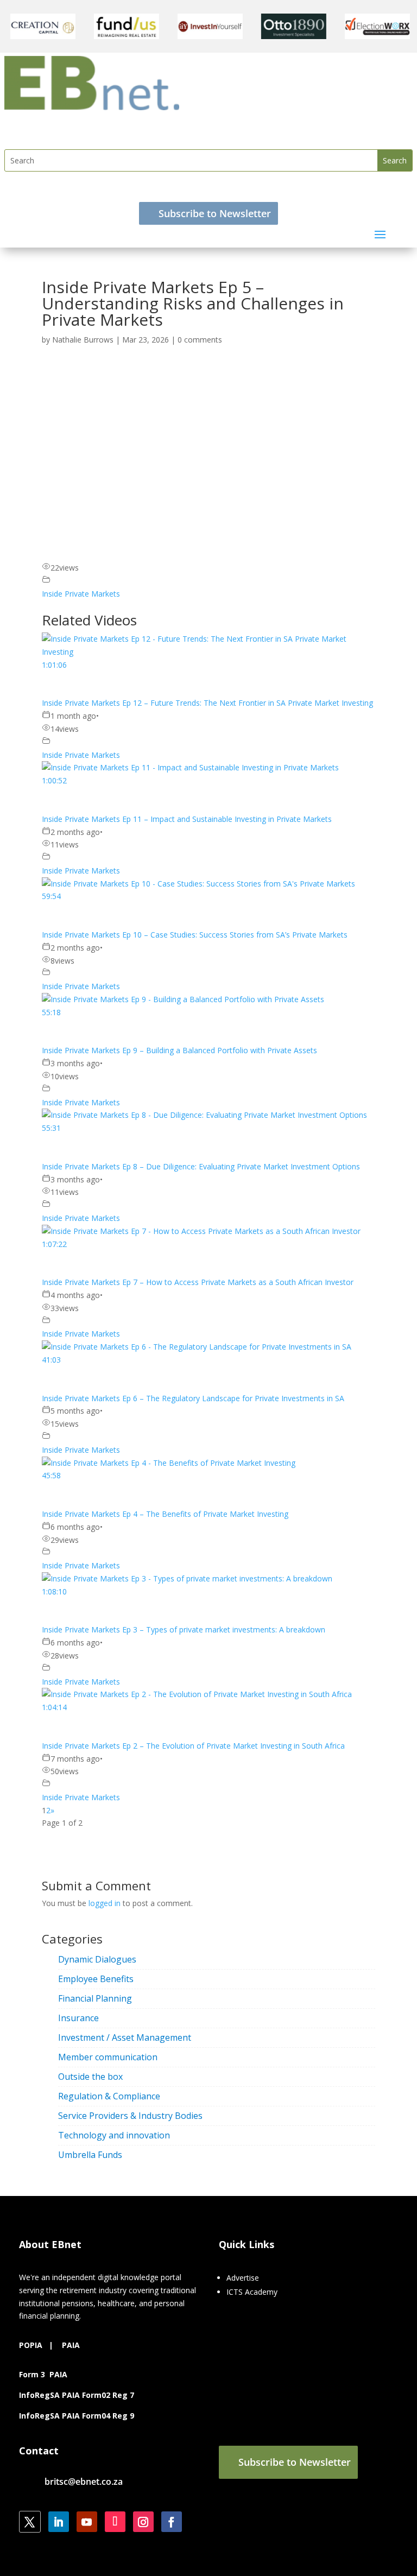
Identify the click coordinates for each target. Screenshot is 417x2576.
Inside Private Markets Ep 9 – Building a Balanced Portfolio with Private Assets (179, 1050)
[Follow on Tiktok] (115, 2522)
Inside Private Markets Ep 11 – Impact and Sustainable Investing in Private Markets (187, 819)
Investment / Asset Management (125, 2037)
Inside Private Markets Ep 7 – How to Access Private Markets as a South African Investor (198, 1282)
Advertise (243, 2278)
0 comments (200, 340)
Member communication (108, 2057)
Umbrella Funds (90, 2155)
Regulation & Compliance (109, 2096)
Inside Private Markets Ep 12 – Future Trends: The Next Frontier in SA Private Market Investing (207, 703)
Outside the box (90, 2077)
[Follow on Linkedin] (59, 2522)
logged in (105, 1903)
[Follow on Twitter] (30, 2522)
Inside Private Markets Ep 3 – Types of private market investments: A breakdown (184, 1629)
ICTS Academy (252, 2292)
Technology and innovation (114, 2135)
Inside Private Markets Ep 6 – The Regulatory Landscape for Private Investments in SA (193, 1398)
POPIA (31, 2345)
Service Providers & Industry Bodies (130, 2116)
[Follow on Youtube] (87, 2522)
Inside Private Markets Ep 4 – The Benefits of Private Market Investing (165, 1514)
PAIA (71, 2345)
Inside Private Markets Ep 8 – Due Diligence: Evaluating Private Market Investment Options (201, 1166)
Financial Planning (95, 1998)
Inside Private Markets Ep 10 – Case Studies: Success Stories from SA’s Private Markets (195, 935)
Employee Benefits (96, 1979)
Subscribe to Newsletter (215, 213)
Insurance (78, 2018)
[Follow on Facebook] (172, 2522)
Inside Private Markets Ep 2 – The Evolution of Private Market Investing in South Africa (193, 1746)
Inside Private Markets (81, 594)
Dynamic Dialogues (97, 1959)
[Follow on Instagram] (143, 2522)
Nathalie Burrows (83, 340)
